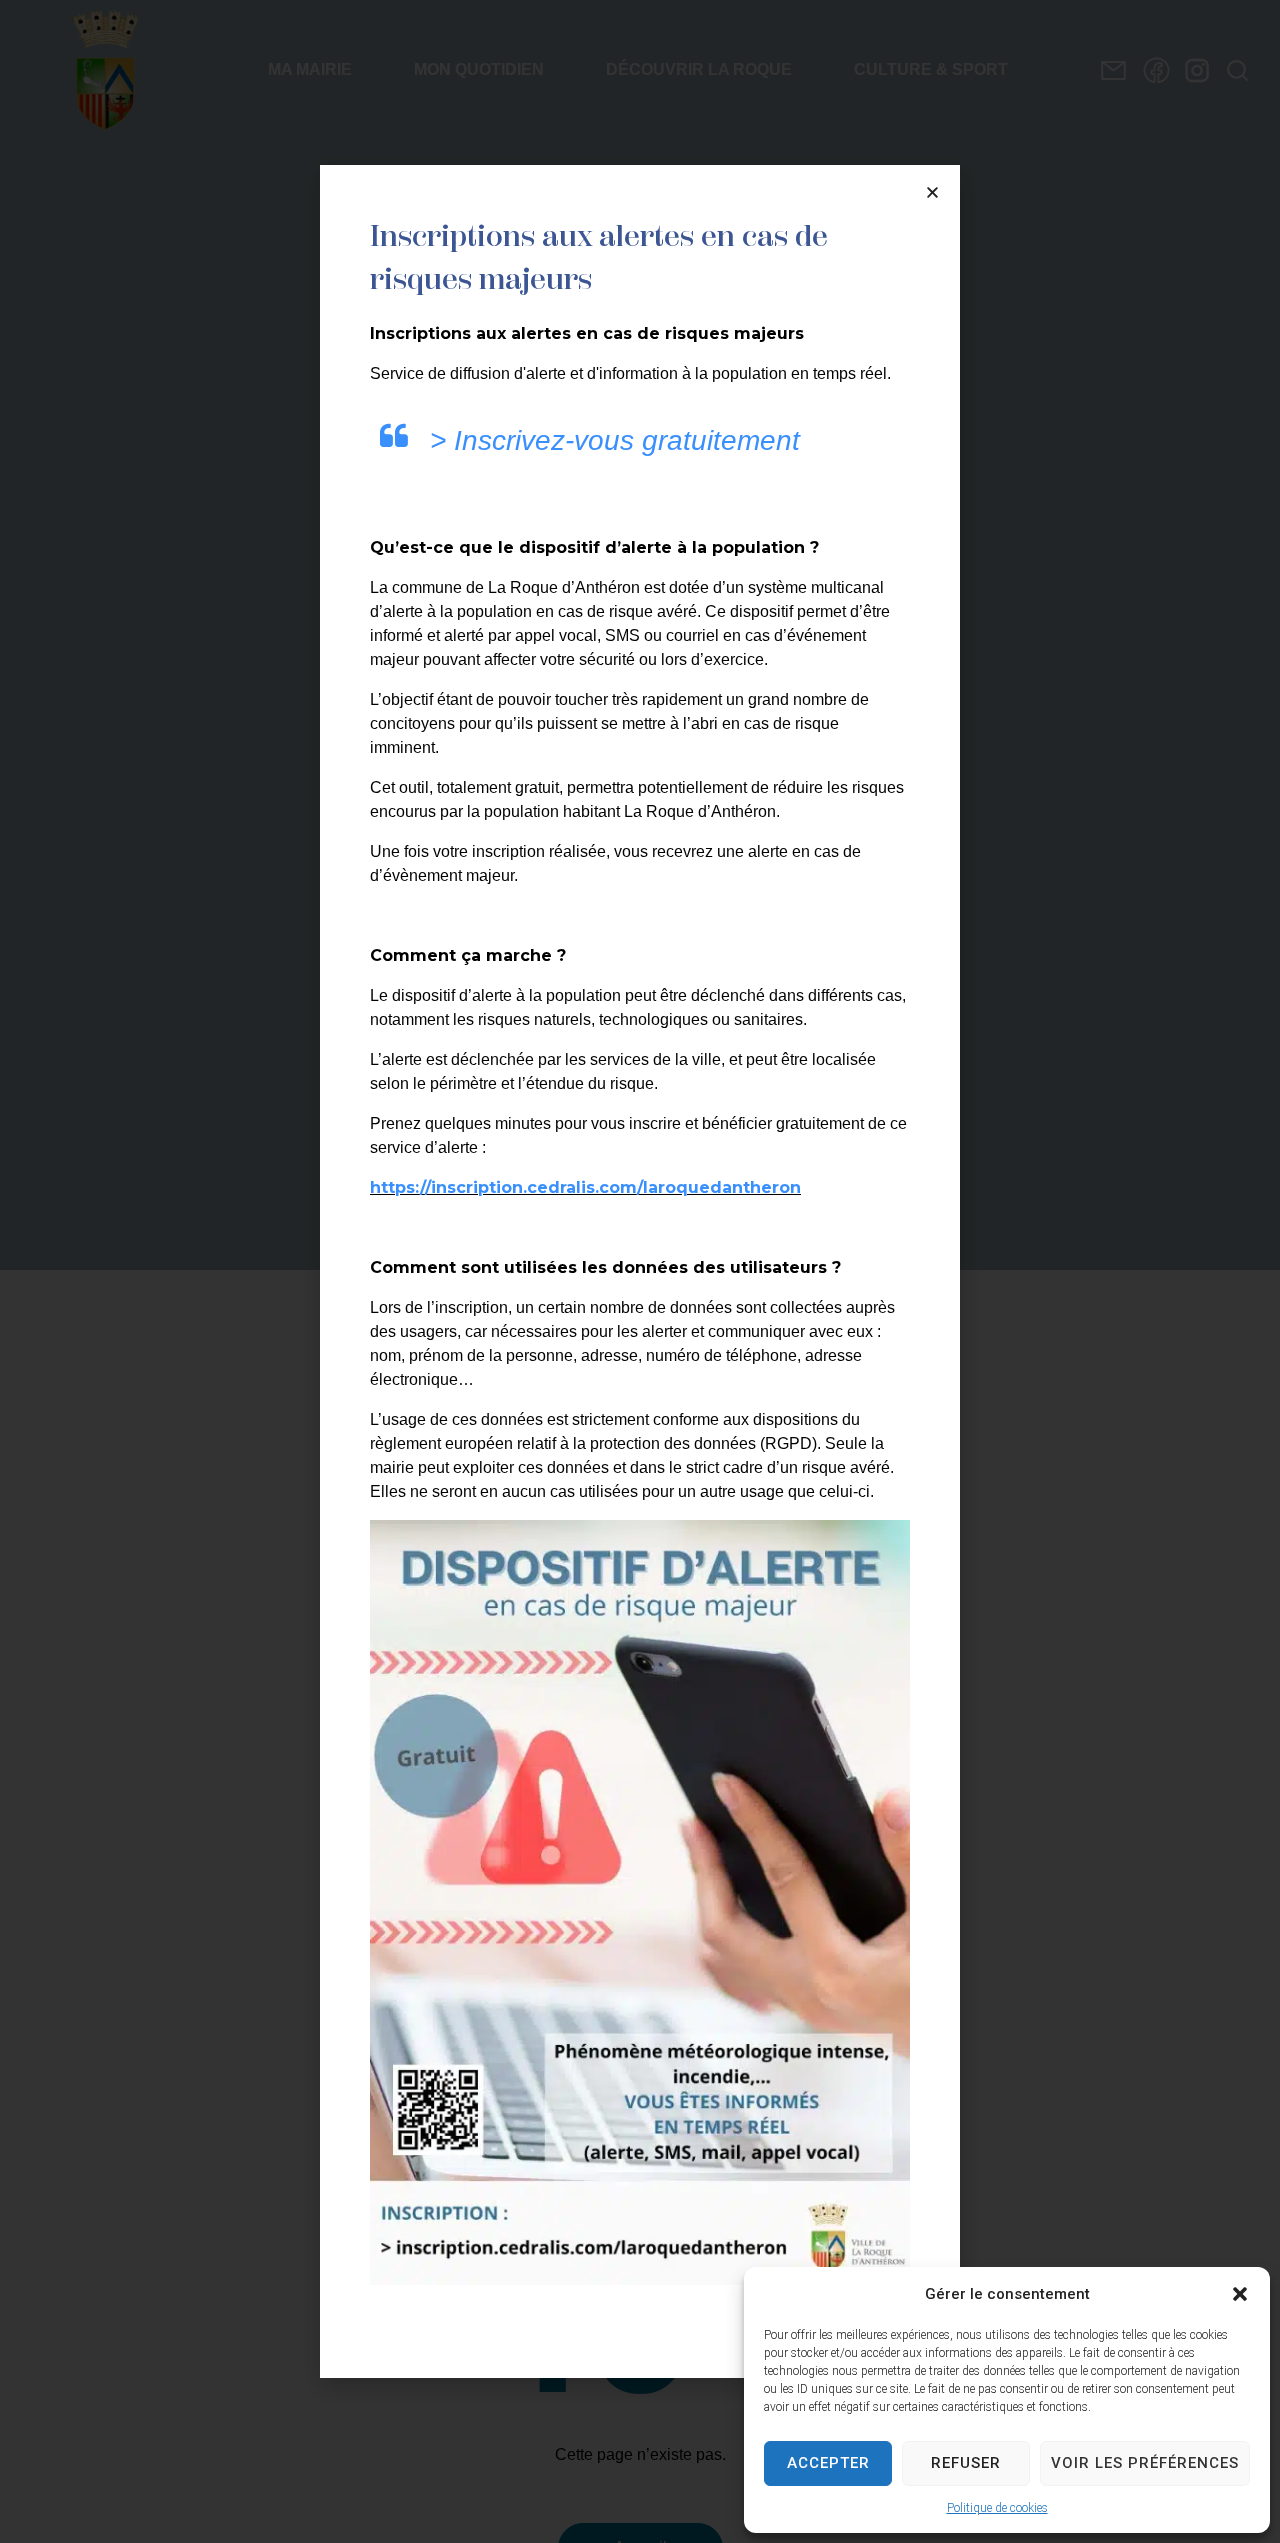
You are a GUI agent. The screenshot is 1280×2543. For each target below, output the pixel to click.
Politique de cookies (997, 2508)
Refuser (966, 2463)
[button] (1240, 2294)
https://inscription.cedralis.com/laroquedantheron (585, 1187)
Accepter (828, 2463)
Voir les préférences (1145, 2463)
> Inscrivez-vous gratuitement (615, 440)
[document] (640, 1271)
